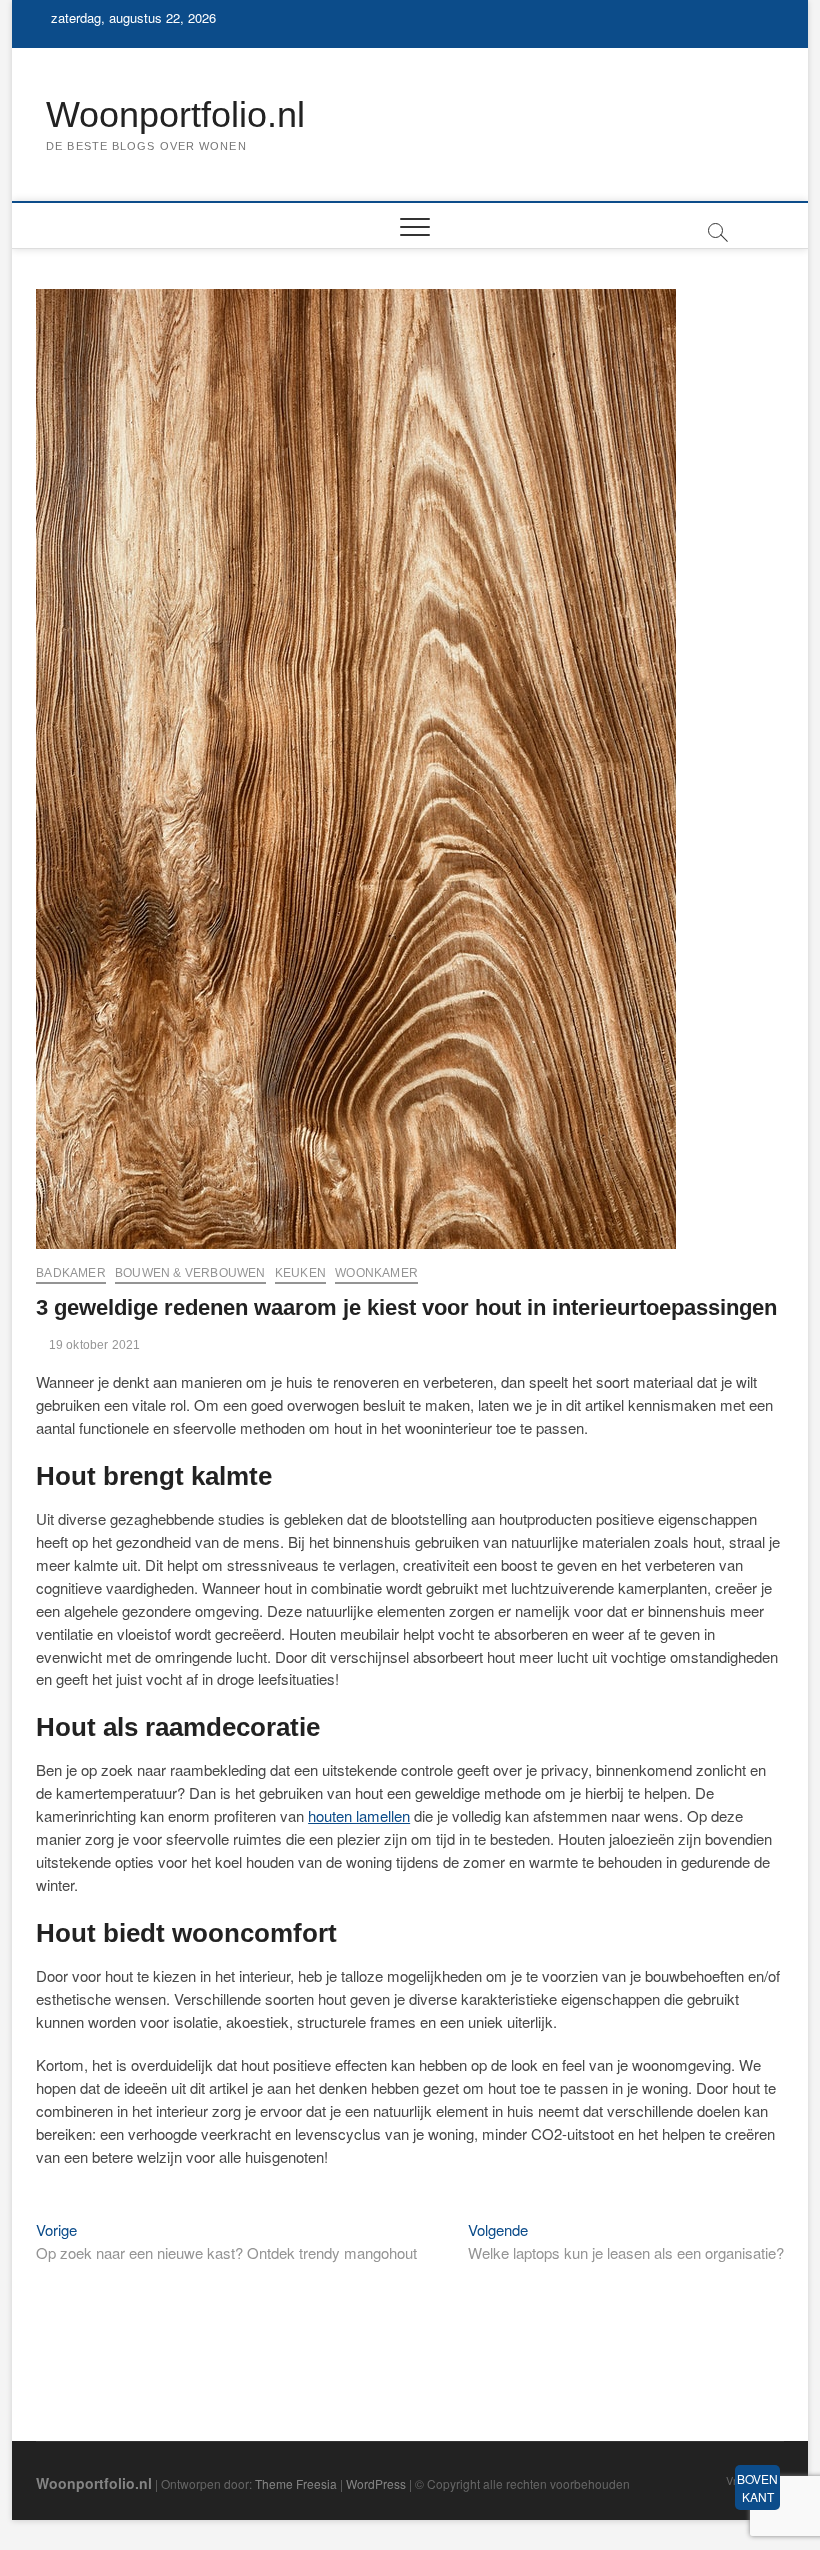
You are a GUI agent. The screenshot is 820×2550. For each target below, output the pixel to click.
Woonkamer (376, 1273)
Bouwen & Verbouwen (190, 1273)
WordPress (376, 2483)
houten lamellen (359, 1815)
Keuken (300, 1273)
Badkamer (71, 1273)
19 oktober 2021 (92, 1345)
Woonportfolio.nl (175, 114)
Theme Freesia (296, 2483)
